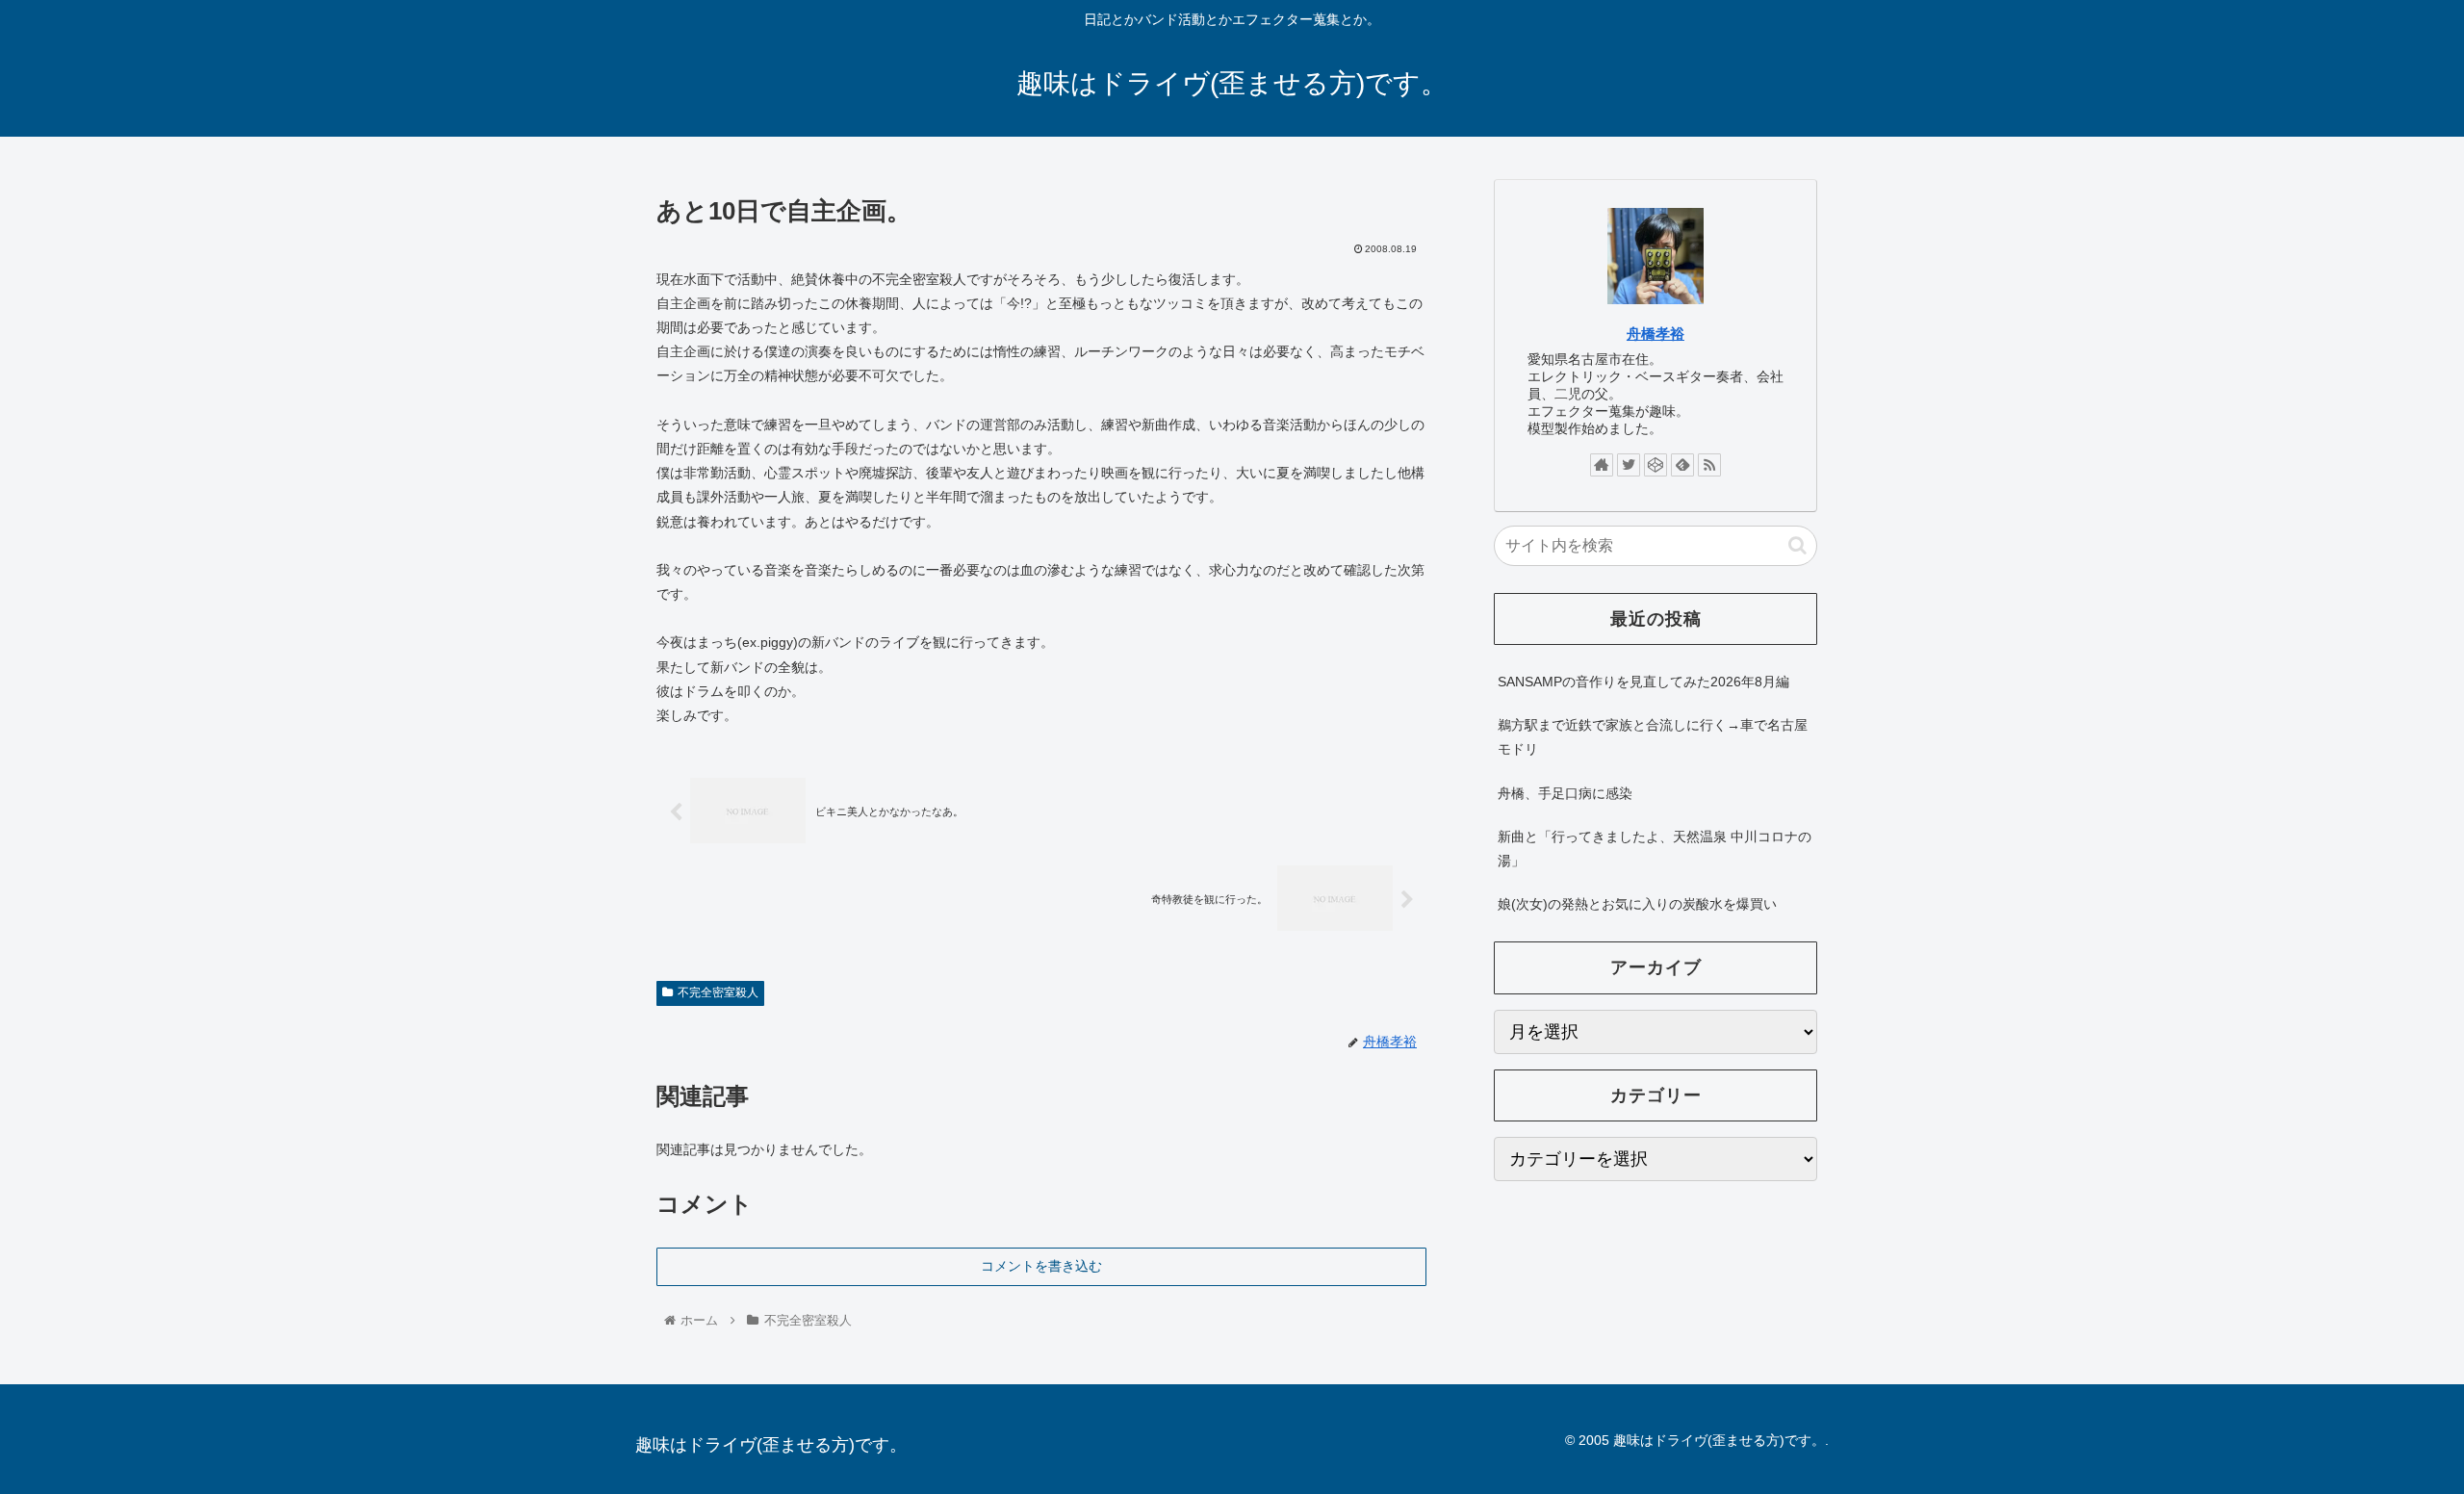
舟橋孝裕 (1655, 334)
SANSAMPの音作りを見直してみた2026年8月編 (1643, 682)
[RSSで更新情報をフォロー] (1709, 465)
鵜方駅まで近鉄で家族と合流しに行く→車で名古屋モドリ (1653, 737)
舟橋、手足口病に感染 (1565, 793)
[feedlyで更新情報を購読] (1682, 465)
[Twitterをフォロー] (1629, 465)
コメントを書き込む (1041, 1266)
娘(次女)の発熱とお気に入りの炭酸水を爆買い (1637, 904)
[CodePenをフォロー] (1655, 465)
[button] (1797, 545)
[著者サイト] (1602, 465)
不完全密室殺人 (718, 992)
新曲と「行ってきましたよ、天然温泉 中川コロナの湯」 (1655, 849)
